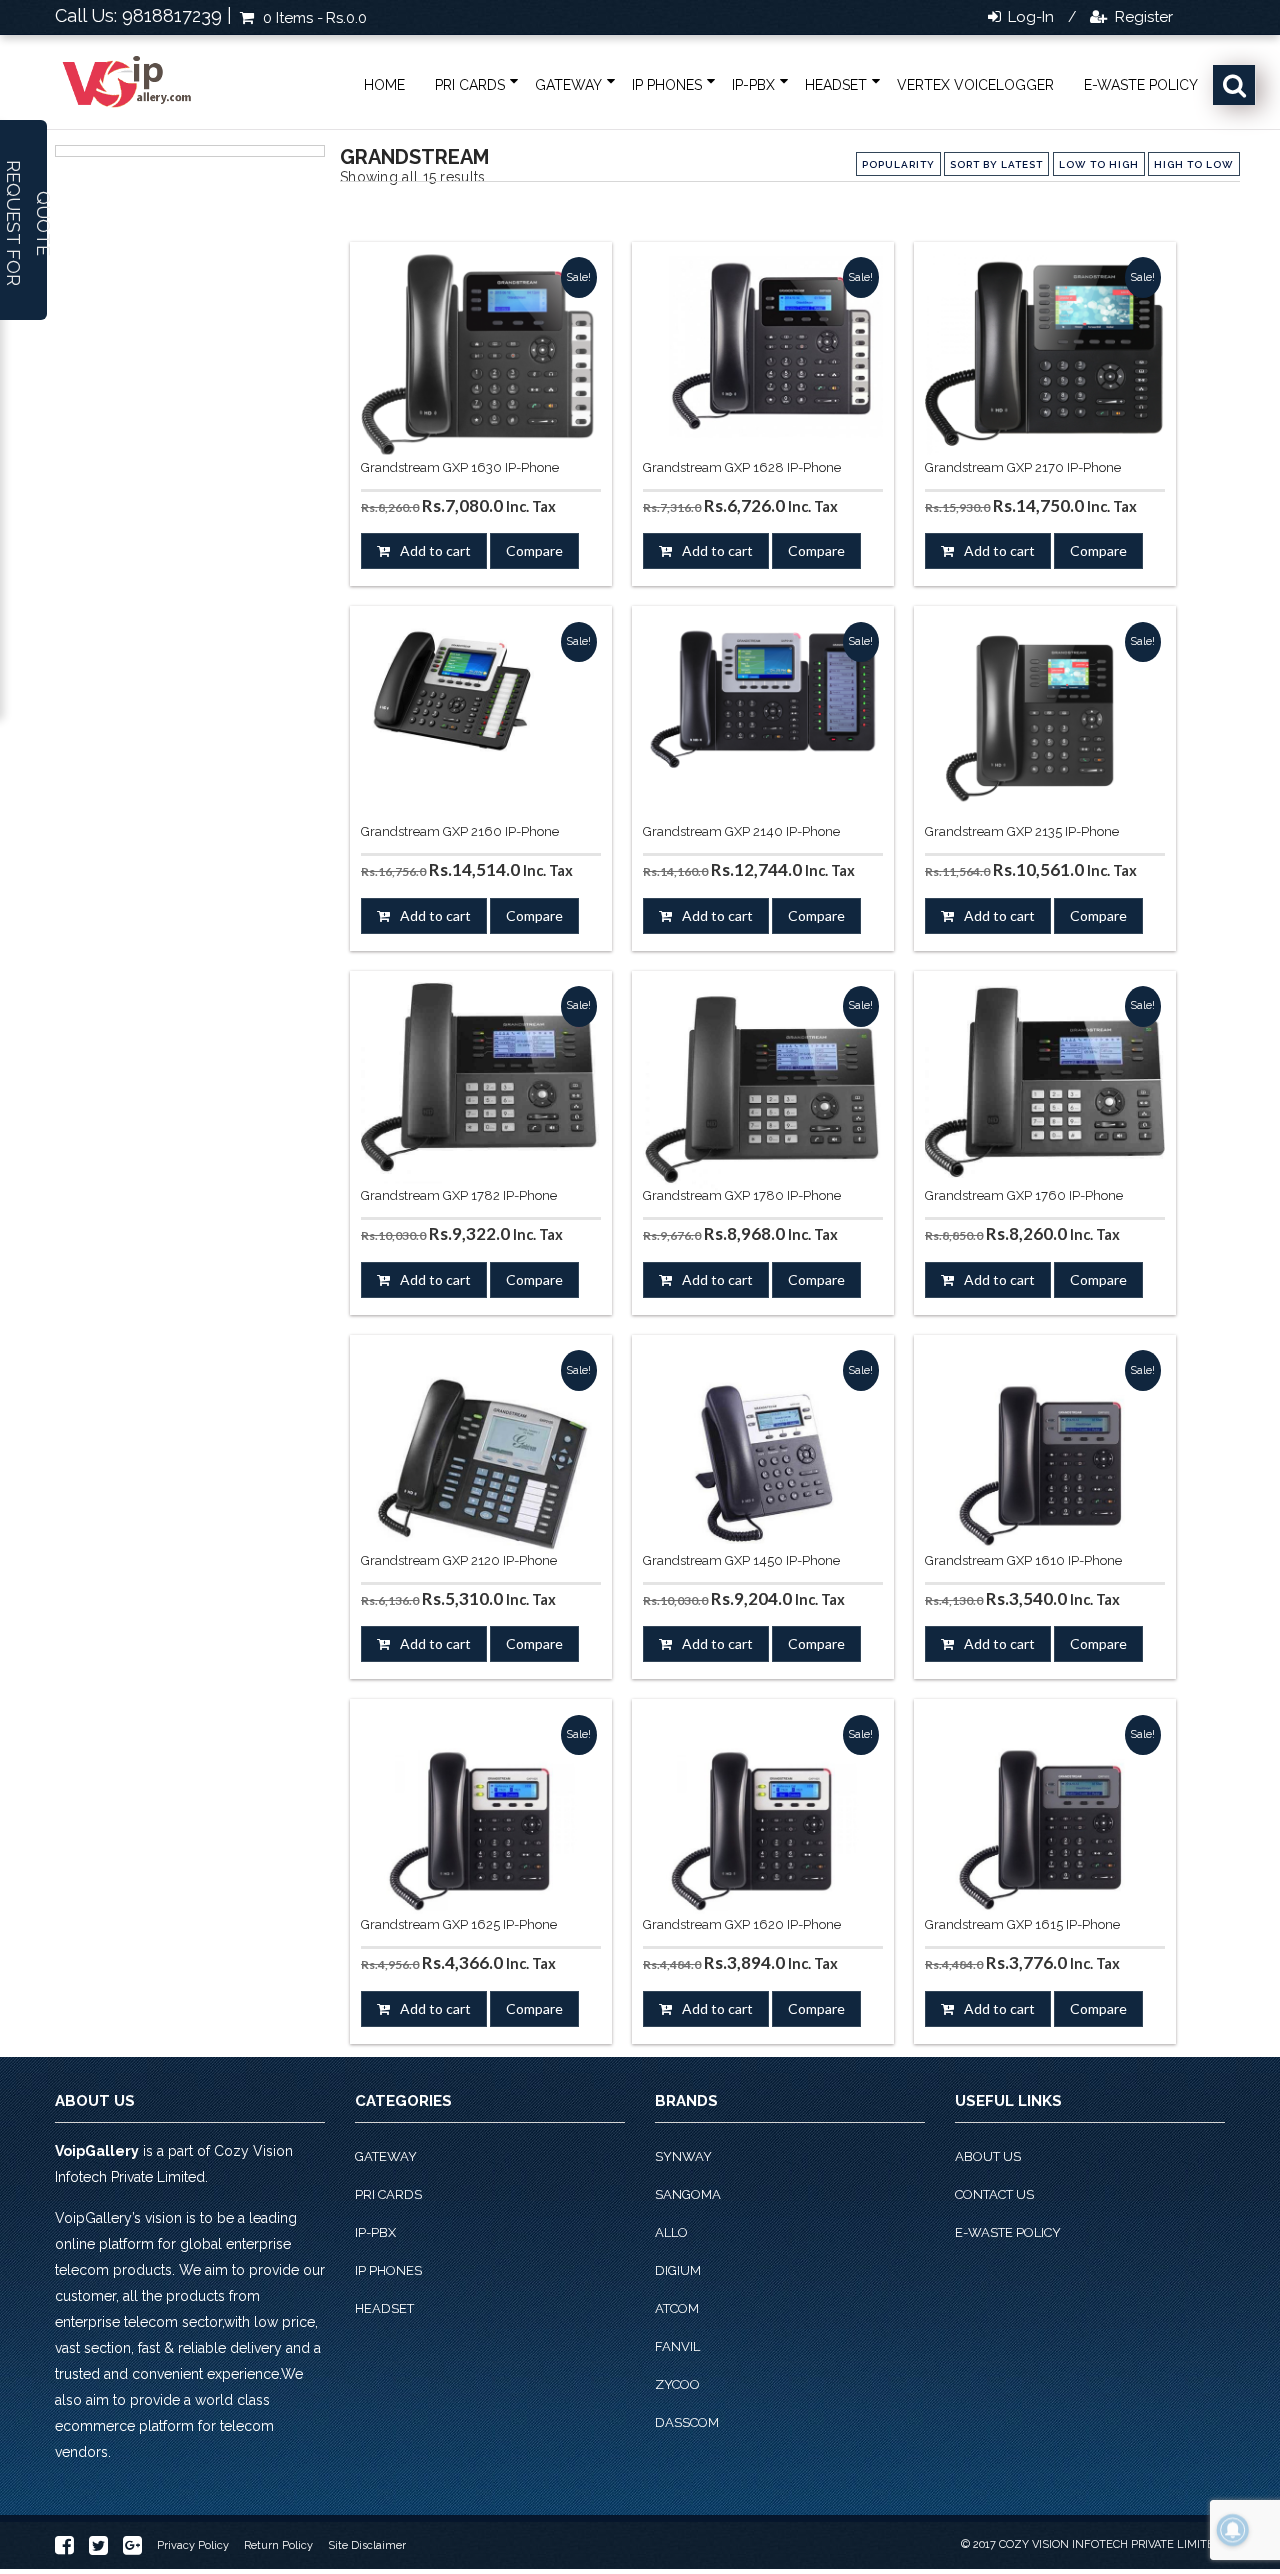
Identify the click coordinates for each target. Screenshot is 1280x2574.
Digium (678, 2270)
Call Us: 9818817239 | (143, 15)
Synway (683, 2156)
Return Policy (278, 2545)
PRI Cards (470, 85)
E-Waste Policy (1141, 85)
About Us (988, 2156)
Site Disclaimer (367, 2545)
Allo (671, 2232)
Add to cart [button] (435, 550)
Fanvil (677, 2346)
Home (384, 85)
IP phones (667, 85)
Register (1142, 17)
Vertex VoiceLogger (975, 85)
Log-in (1029, 17)
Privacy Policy (193, 2545)
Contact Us (994, 2194)
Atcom (677, 2308)
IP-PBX (753, 85)
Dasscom (687, 2422)
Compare (534, 550)
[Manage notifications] (1233, 2530)
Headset (836, 85)
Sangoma (688, 2194)
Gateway (568, 85)
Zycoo (677, 2384)
